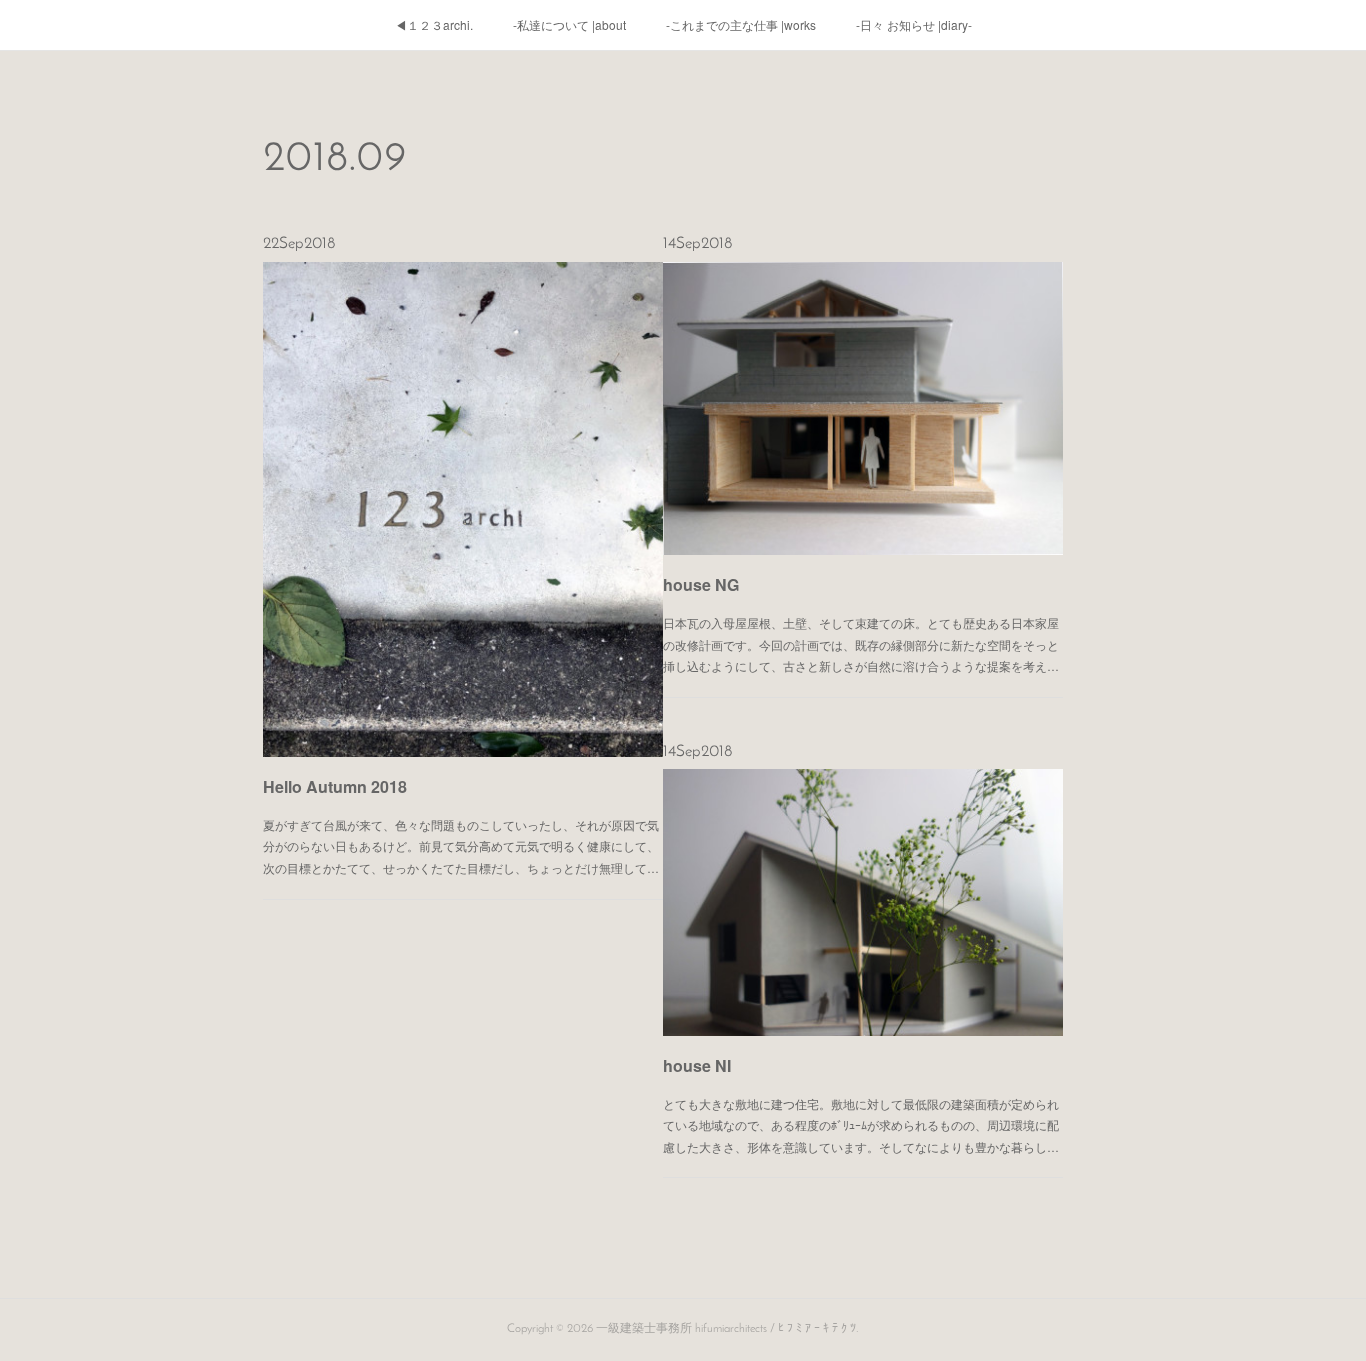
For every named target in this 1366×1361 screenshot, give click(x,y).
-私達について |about (569, 24)
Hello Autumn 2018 (335, 786)
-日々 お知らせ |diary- (914, 24)
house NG (701, 584)
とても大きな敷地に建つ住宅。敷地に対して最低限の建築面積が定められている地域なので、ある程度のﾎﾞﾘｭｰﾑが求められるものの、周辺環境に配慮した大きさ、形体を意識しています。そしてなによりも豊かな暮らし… (861, 1125)
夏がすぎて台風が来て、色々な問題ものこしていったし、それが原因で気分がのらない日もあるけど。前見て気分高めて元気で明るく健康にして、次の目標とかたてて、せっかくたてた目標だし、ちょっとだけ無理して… (461, 846)
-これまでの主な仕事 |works (741, 24)
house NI (697, 1065)
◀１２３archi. (434, 24)
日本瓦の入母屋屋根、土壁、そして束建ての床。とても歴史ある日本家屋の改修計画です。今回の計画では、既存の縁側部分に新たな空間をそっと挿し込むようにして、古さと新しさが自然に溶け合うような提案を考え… (861, 644)
